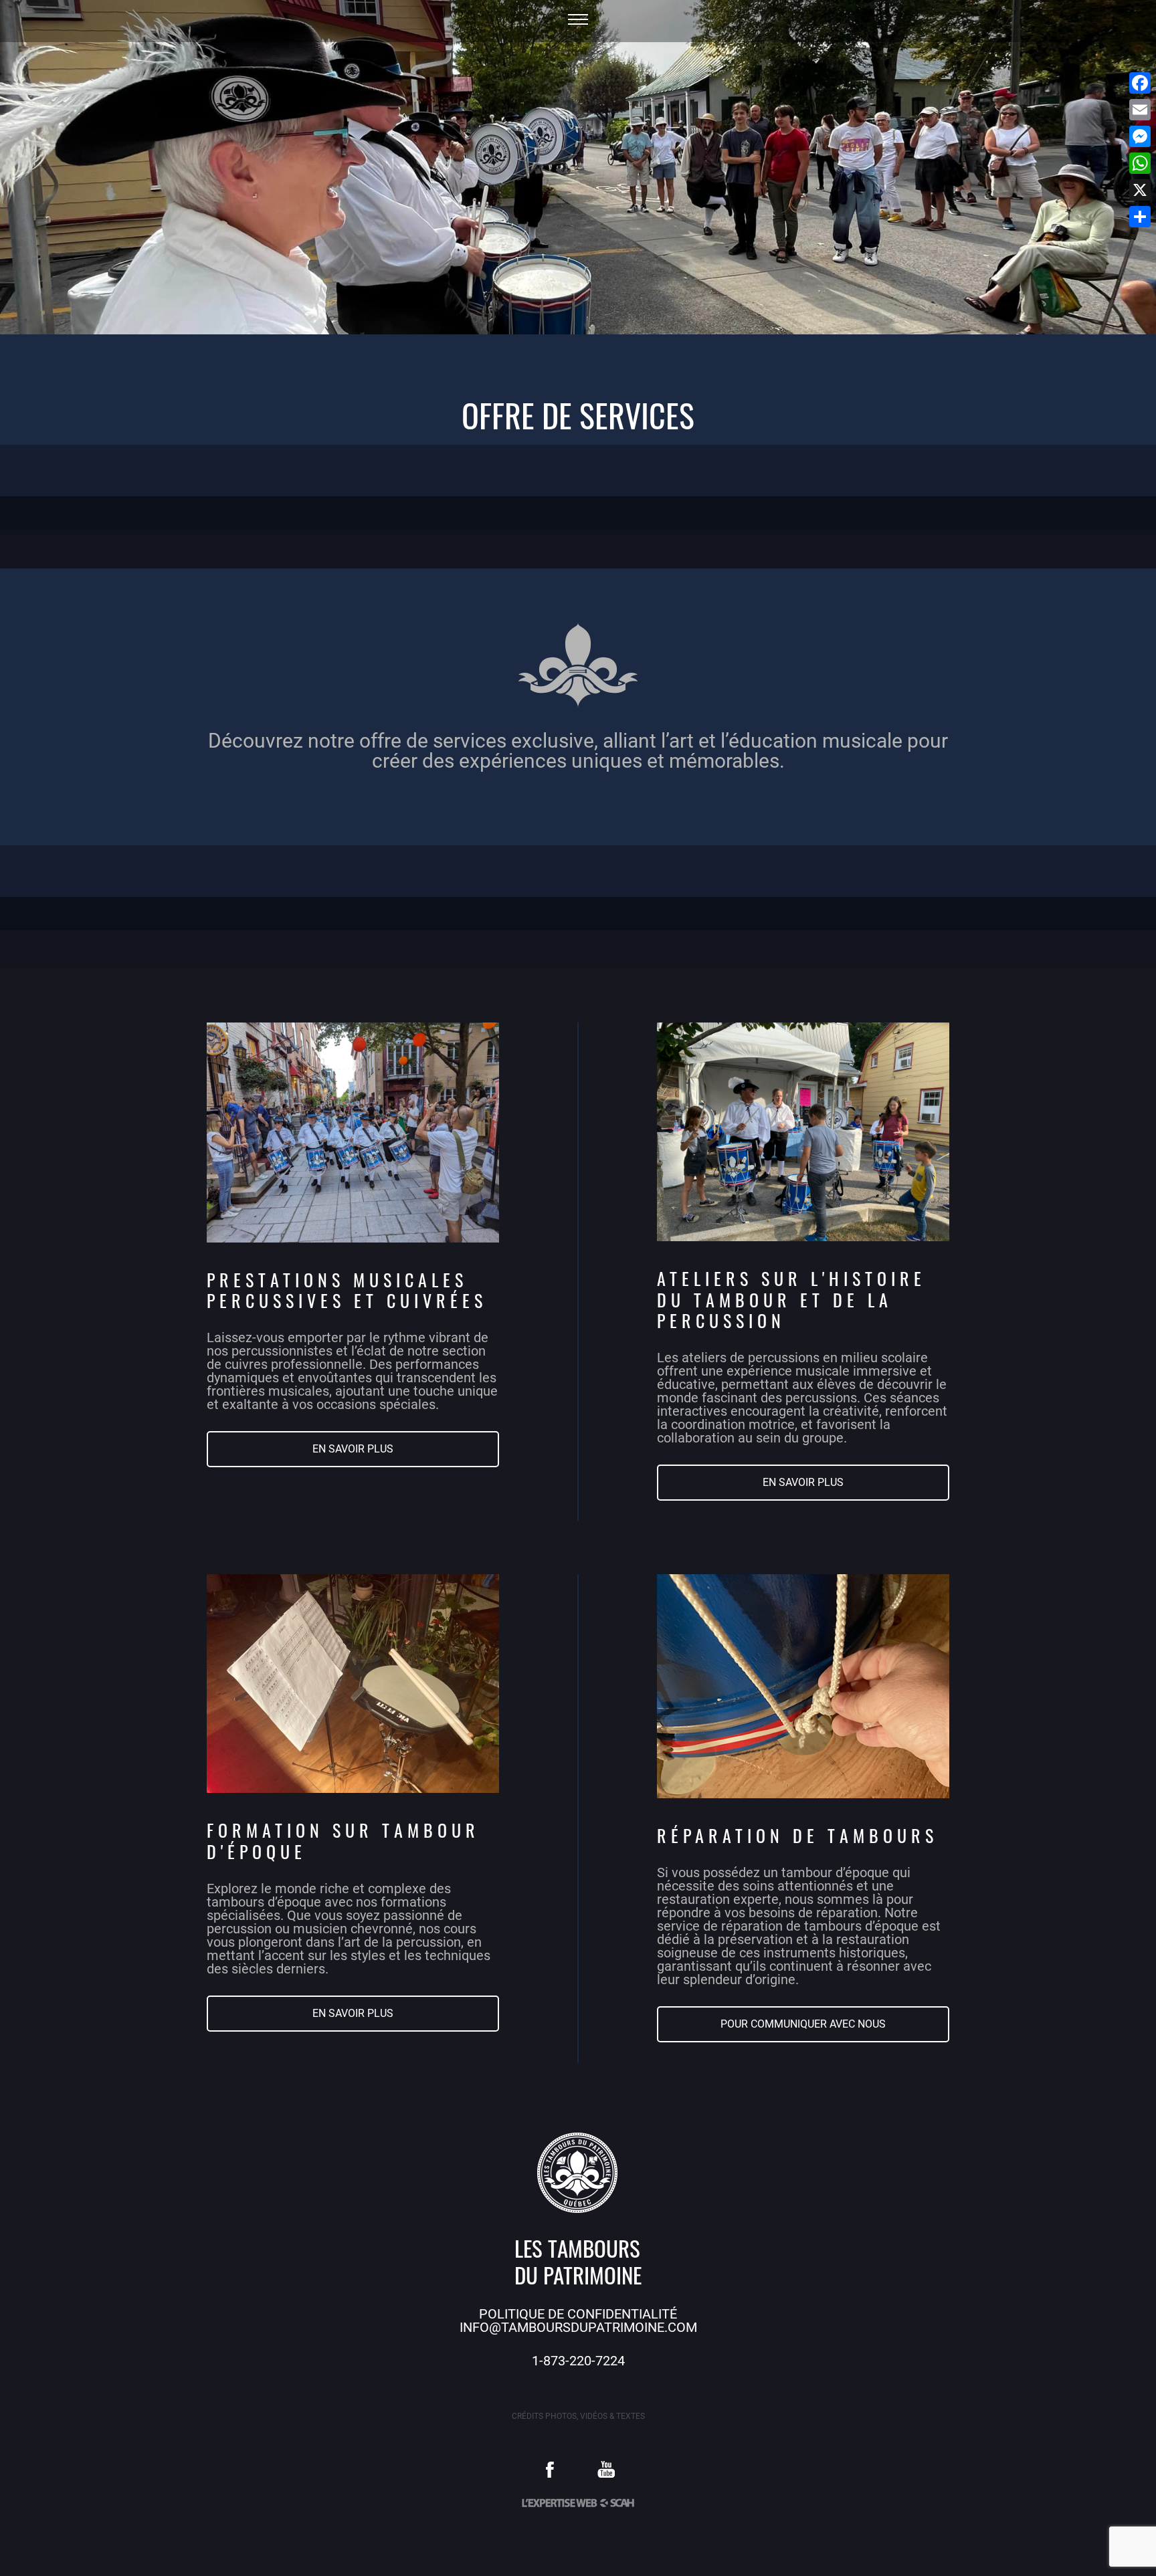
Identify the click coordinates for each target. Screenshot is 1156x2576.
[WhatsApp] (1140, 163)
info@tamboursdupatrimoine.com (578, 2327)
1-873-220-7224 (578, 2361)
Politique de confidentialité (578, 2314)
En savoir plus (353, 1449)
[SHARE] (1140, 217)
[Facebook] (1140, 83)
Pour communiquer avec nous (803, 2024)
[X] (1140, 190)
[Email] (1140, 110)
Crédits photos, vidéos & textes (578, 2416)
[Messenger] (1140, 136)
